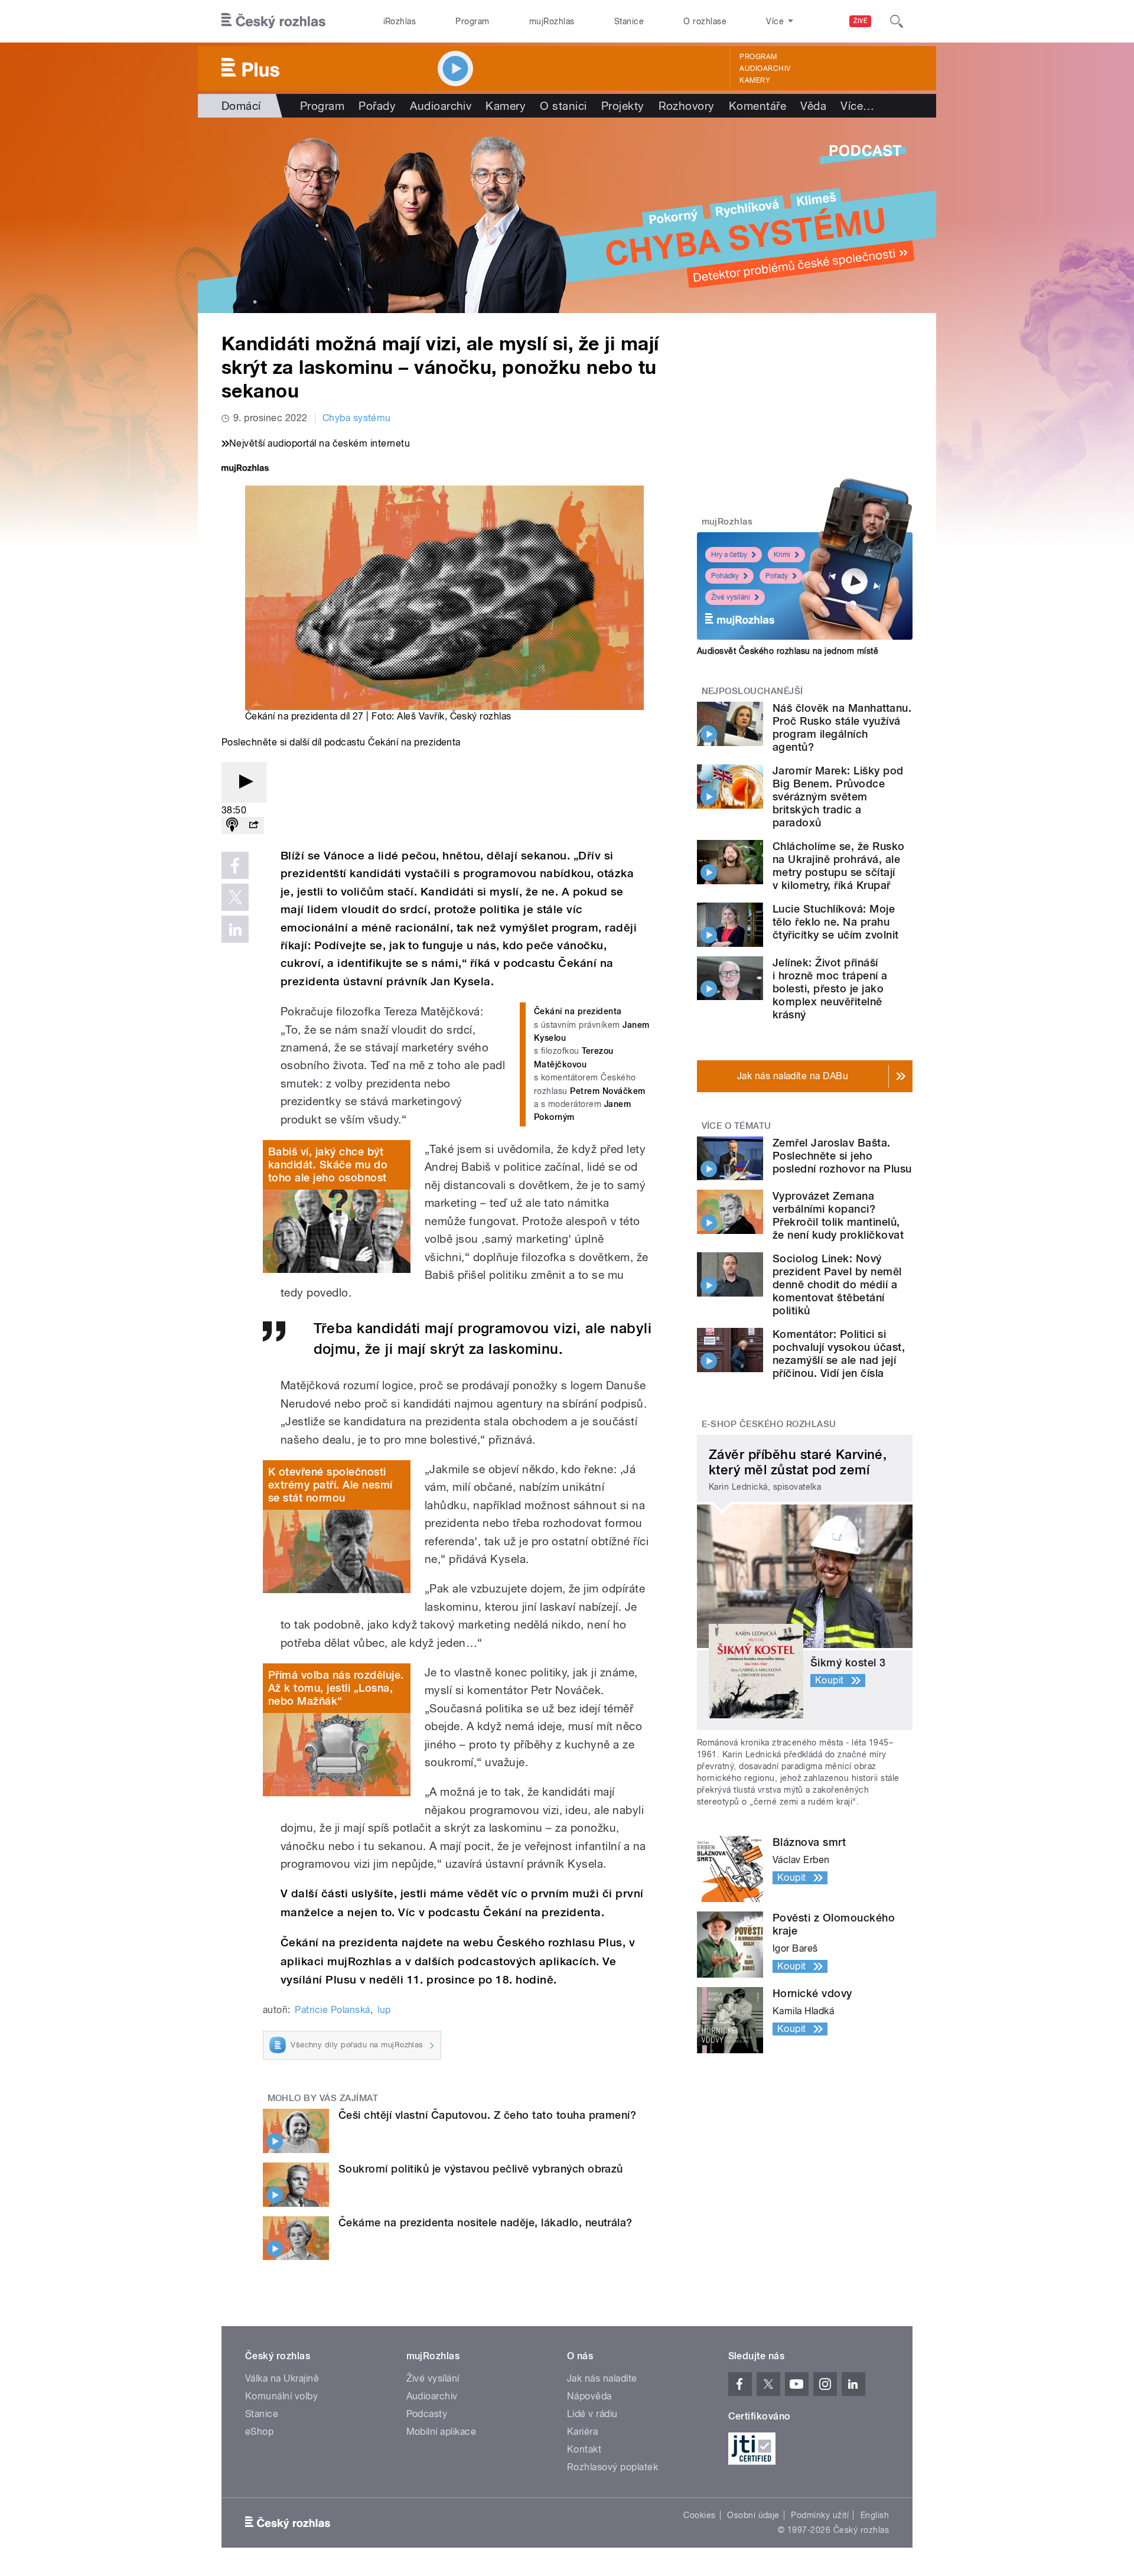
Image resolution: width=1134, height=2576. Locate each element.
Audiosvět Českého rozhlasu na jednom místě (788, 651)
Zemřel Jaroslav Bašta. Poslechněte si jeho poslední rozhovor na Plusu (842, 1156)
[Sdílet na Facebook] (235, 865)
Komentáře (757, 106)
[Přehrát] (244, 782)
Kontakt (584, 2449)
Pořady (377, 106)
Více (857, 106)
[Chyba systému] (567, 215)
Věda (813, 106)
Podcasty (427, 2414)
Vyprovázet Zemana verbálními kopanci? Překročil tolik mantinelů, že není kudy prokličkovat (838, 1215)
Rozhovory (687, 106)
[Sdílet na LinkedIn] (235, 929)
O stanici (563, 106)
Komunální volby (281, 2396)
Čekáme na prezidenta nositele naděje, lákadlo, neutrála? (485, 2222)
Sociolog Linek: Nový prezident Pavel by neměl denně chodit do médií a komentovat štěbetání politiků (837, 1284)
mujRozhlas (552, 21)
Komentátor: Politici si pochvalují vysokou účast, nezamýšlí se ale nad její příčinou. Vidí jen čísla (839, 1354)
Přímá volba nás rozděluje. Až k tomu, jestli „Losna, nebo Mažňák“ (336, 1688)
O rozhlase (705, 21)
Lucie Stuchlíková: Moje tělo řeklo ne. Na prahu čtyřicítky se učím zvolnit (835, 922)
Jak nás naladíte (602, 2378)
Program (472, 21)
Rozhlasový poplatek (612, 2467)
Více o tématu (737, 1126)
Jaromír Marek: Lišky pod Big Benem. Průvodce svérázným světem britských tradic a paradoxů (838, 797)
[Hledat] (897, 21)
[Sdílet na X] (235, 897)
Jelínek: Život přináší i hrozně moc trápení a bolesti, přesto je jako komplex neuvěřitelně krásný (830, 989)
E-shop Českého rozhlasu (769, 1424)
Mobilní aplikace (441, 2432)
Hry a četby (729, 555)
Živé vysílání (731, 597)
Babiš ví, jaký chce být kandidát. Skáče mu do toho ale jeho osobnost (328, 1165)
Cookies (699, 2515)
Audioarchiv (765, 69)
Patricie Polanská (332, 2010)
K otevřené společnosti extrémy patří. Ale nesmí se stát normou (330, 1485)
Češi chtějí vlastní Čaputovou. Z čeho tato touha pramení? (487, 2115)
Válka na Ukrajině (282, 2378)
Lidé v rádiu (592, 2414)
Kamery (755, 80)
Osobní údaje (753, 2515)
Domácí (241, 106)
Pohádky (725, 576)
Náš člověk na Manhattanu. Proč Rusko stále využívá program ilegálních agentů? (842, 727)
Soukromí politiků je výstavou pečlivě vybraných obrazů (481, 2169)
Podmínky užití (820, 2515)
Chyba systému (357, 418)
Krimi (782, 555)
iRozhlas (400, 21)
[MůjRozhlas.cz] (245, 469)
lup (384, 2010)
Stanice (629, 21)
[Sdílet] (253, 825)
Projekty (623, 106)
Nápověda (589, 2396)
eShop (259, 2432)
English (875, 2515)
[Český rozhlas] (273, 21)
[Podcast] (232, 825)
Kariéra (582, 2432)
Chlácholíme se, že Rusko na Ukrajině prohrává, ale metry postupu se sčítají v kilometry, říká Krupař (839, 866)
